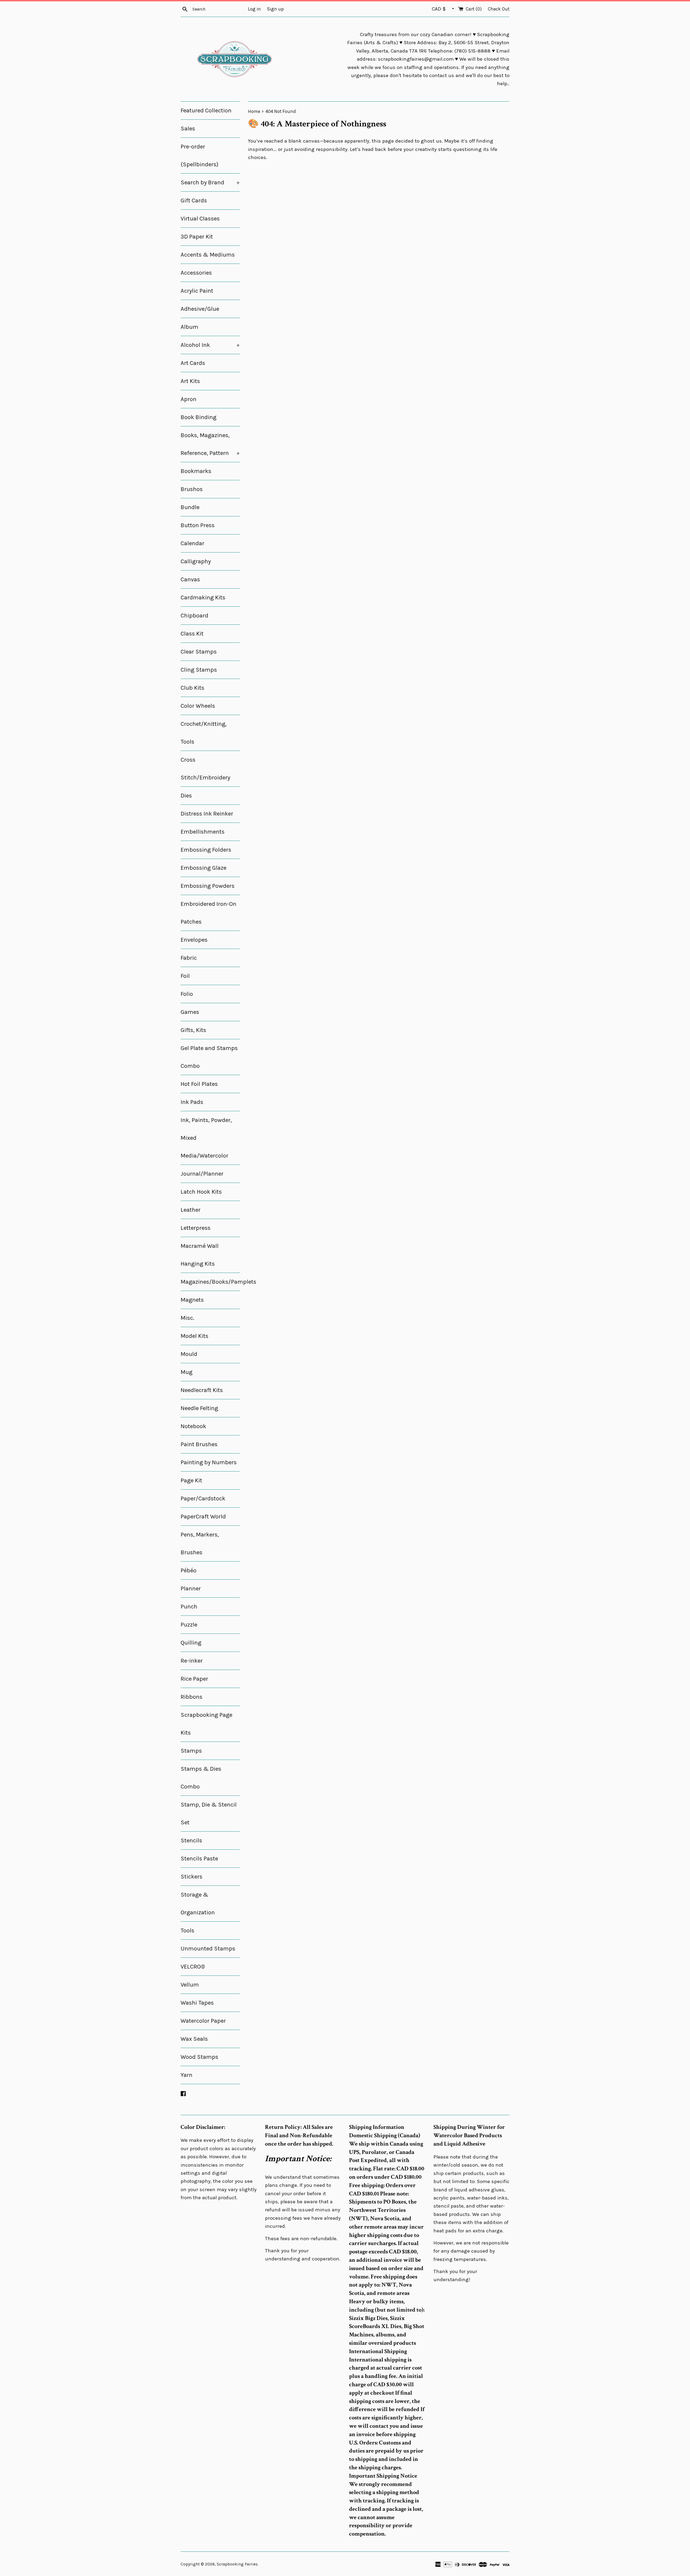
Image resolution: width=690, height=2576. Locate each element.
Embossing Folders (206, 850)
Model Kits (194, 1336)
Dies (186, 796)
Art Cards (193, 363)
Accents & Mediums (208, 255)
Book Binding (199, 417)
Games (190, 1012)
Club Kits (192, 688)
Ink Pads (192, 1102)
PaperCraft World (203, 1517)
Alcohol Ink (210, 345)
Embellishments (203, 832)
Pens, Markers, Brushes (200, 1543)
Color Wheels (198, 706)
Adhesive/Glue (200, 309)
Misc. (187, 1318)
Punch (189, 1607)
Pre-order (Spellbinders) (199, 156)
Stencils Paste (199, 1859)
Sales (188, 129)
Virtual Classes (200, 219)
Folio (187, 994)
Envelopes (194, 940)
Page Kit (191, 1480)
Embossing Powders (208, 886)
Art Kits (190, 381)
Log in (254, 9)
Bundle (190, 507)
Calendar (192, 543)
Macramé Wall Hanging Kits (200, 1255)
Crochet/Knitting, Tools (204, 733)
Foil (185, 976)
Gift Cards (194, 201)
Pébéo (189, 1570)
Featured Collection (206, 111)
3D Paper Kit (197, 237)
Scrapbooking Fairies (237, 2564)
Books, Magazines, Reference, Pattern (210, 444)
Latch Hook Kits (201, 1192)
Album (189, 327)
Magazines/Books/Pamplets (210, 1282)
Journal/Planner (202, 1174)
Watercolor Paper (203, 2021)
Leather (191, 1210)
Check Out (499, 9)
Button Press (198, 525)
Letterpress (196, 1228)
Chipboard (194, 616)
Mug (187, 1372)
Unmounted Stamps (208, 1949)
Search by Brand (210, 182)
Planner (191, 1589)
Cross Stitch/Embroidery (205, 769)
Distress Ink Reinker (207, 814)
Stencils (191, 1841)
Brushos (192, 489)
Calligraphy (196, 561)
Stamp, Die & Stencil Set (209, 1814)
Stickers (192, 1877)
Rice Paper (194, 1679)
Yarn (187, 2075)
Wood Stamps (199, 2057)
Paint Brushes (199, 1444)
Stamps (191, 1751)
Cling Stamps (199, 670)
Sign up (275, 9)
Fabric (189, 958)
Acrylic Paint (197, 291)
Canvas (190, 579)
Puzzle (189, 1625)
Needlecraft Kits (202, 1390)
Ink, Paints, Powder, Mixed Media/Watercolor (206, 1138)
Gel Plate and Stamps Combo (209, 1057)
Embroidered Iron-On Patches (208, 913)
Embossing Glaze (203, 868)
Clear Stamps (199, 652)
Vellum (190, 1985)
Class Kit (192, 634)
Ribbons (192, 1697)
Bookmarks (196, 471)
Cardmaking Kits (203, 598)
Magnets (192, 1300)
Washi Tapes (197, 2003)
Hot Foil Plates (199, 1084)
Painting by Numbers (209, 1462)
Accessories (196, 273)
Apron (189, 399)
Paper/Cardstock (203, 1498)
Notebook (193, 1426)
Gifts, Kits (193, 1030)
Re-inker (192, 1661)
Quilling (191, 1643)
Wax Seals (194, 2039)
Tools (187, 1931)
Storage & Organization (198, 1904)
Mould (189, 1354)
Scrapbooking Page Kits (206, 1724)
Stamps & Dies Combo (201, 1778)
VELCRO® (193, 1967)
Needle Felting (199, 1408)
